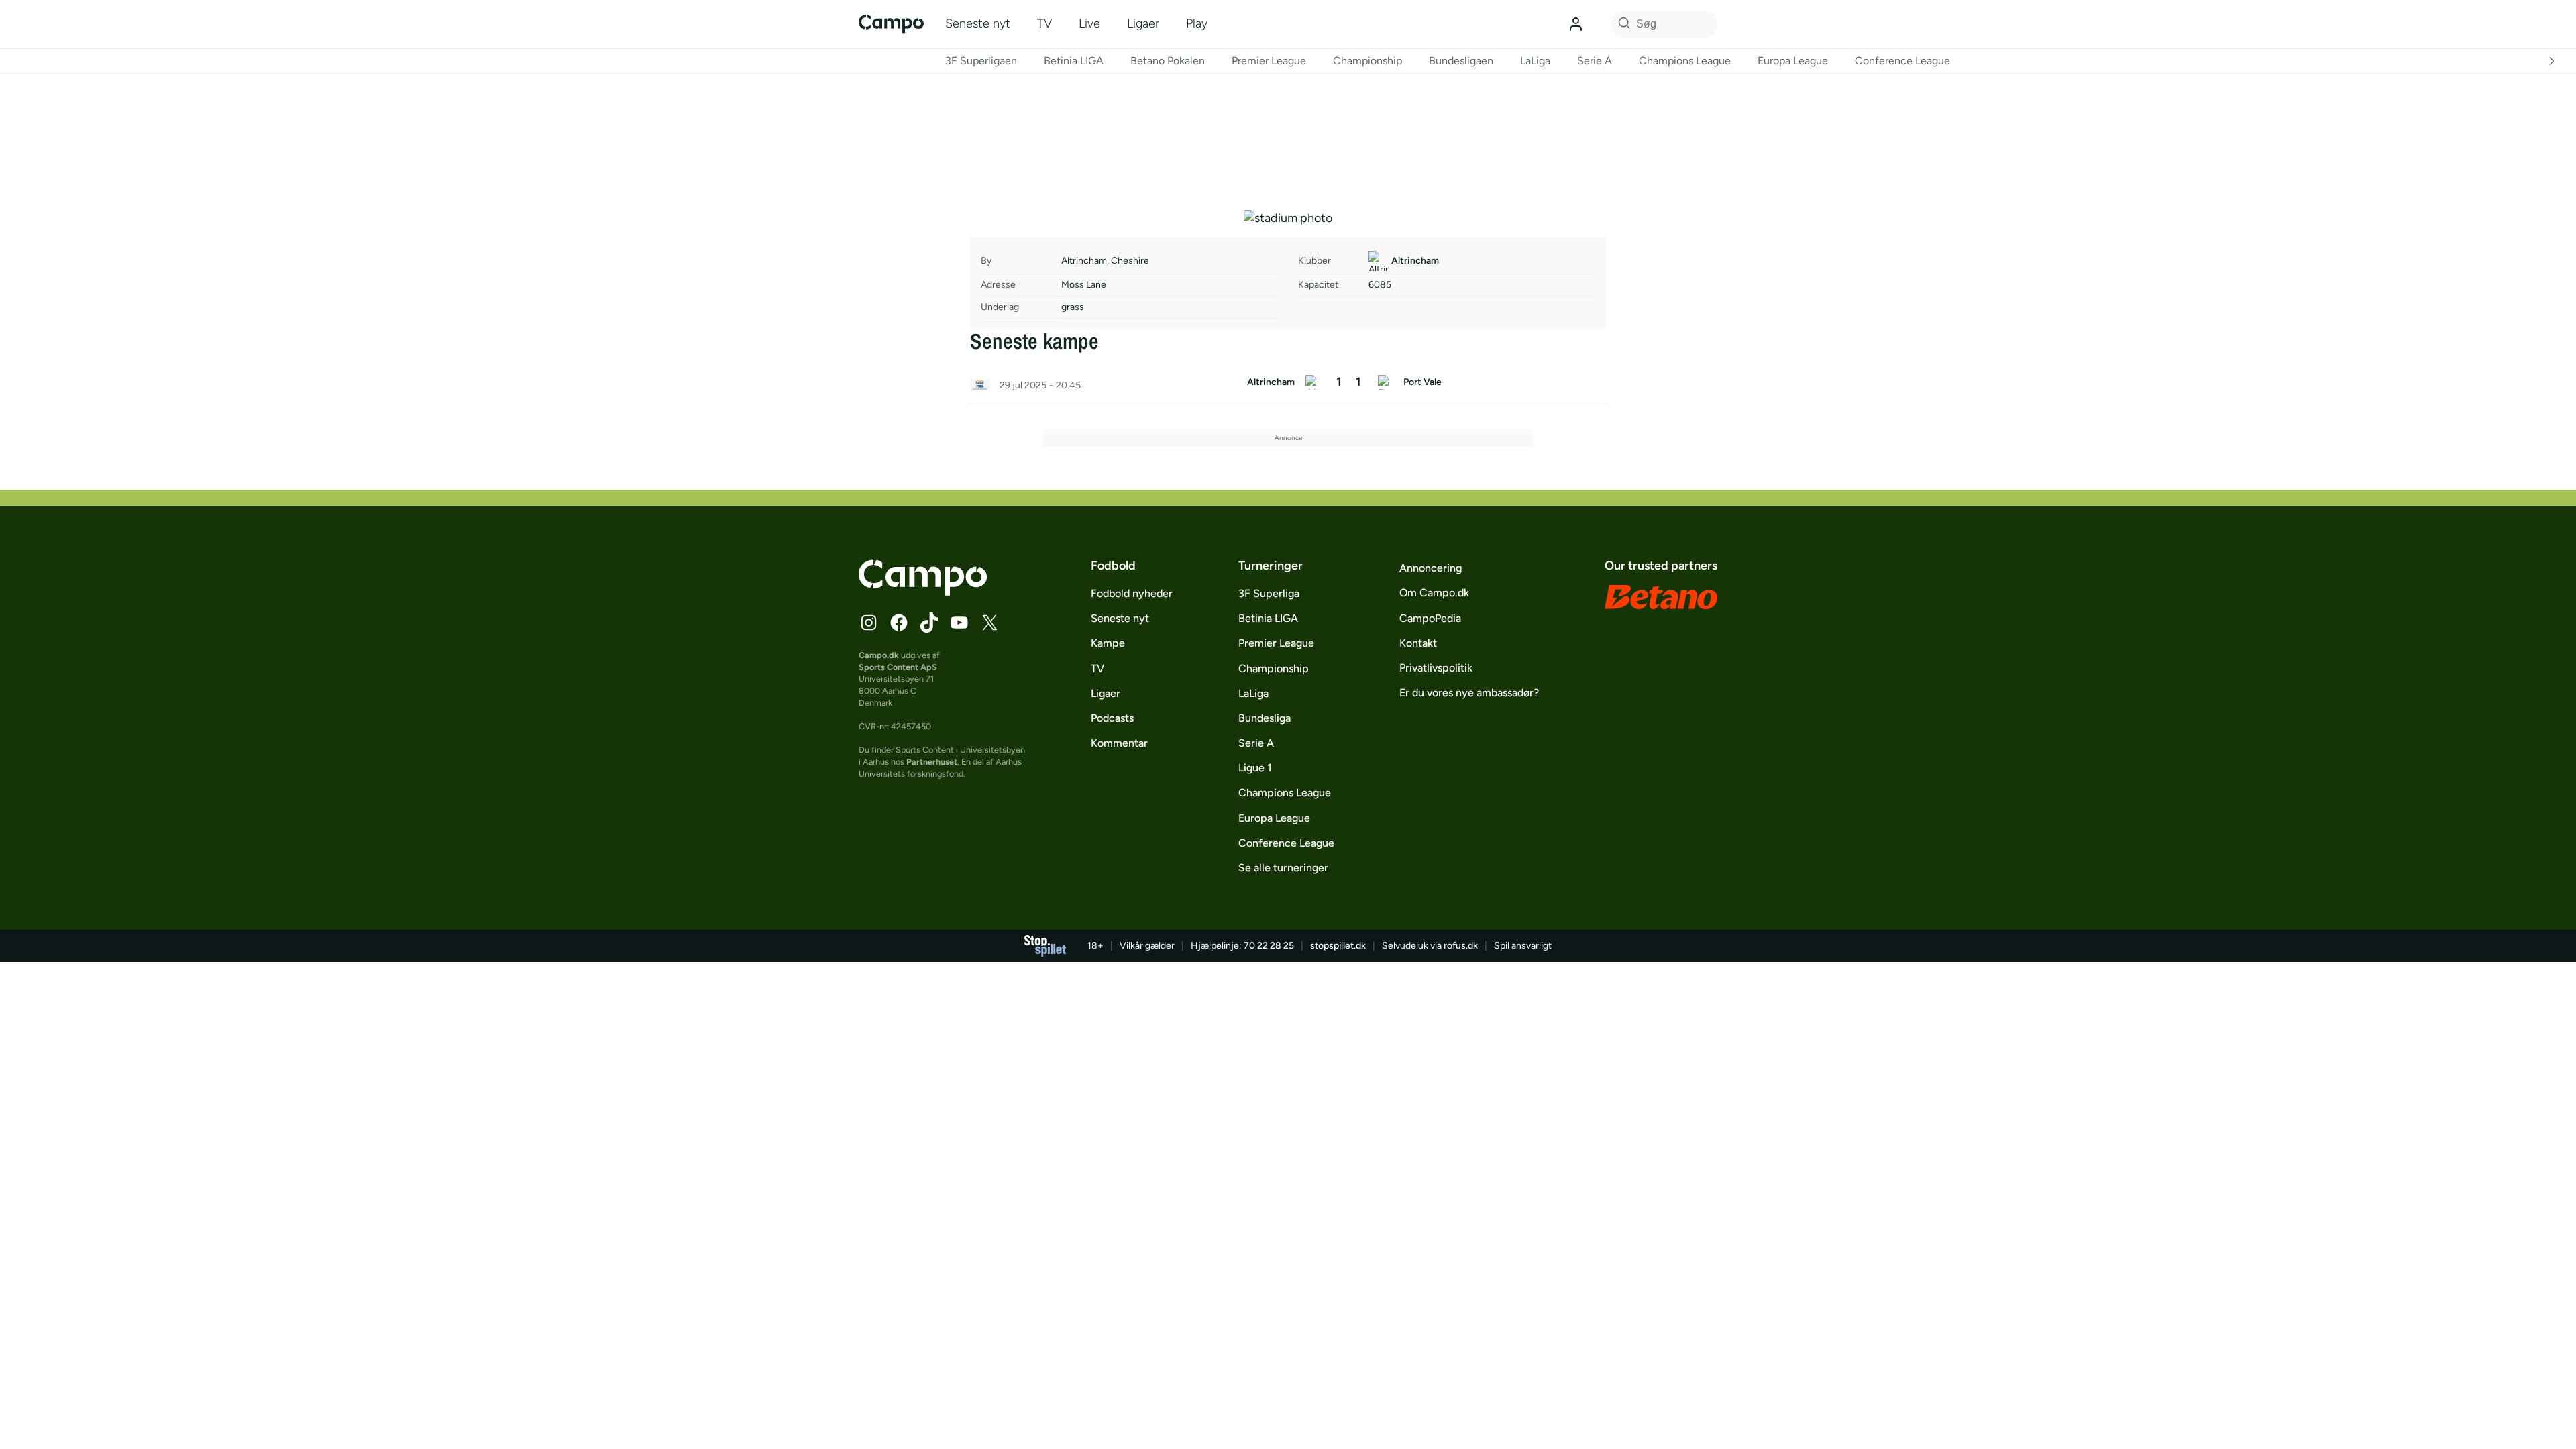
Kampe (1108, 643)
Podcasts (1112, 718)
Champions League (1685, 61)
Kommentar (1119, 743)
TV (1044, 23)
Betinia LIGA (1074, 61)
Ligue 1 (1255, 768)
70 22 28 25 (1269, 946)
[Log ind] (1576, 24)
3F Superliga (1269, 593)
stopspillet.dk (1338, 946)
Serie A (1595, 61)
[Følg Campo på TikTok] (929, 623)
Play (1197, 23)
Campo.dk (879, 655)
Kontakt (1418, 643)
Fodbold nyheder (1132, 593)
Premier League (1269, 61)
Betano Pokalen (1168, 61)
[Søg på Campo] (1622, 24)
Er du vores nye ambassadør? (1469, 693)
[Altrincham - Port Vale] (1288, 386)
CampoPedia (1430, 618)
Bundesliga (1265, 718)
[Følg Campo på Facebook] (899, 623)
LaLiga (1535, 61)
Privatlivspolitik (1436, 668)
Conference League (1902, 61)
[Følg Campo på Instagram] (869, 623)
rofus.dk (1461, 946)
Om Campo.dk (1434, 593)
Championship (1367, 61)
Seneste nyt (978, 23)
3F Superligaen (981, 61)
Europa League (1793, 61)
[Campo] (891, 24)
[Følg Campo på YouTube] (959, 623)
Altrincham (1415, 261)
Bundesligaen (1461, 61)
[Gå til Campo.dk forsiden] (923, 592)
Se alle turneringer (1283, 868)
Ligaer (1143, 23)
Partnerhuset (932, 762)
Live (1089, 23)
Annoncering (1431, 568)
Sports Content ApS (898, 667)
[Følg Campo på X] (989, 623)
